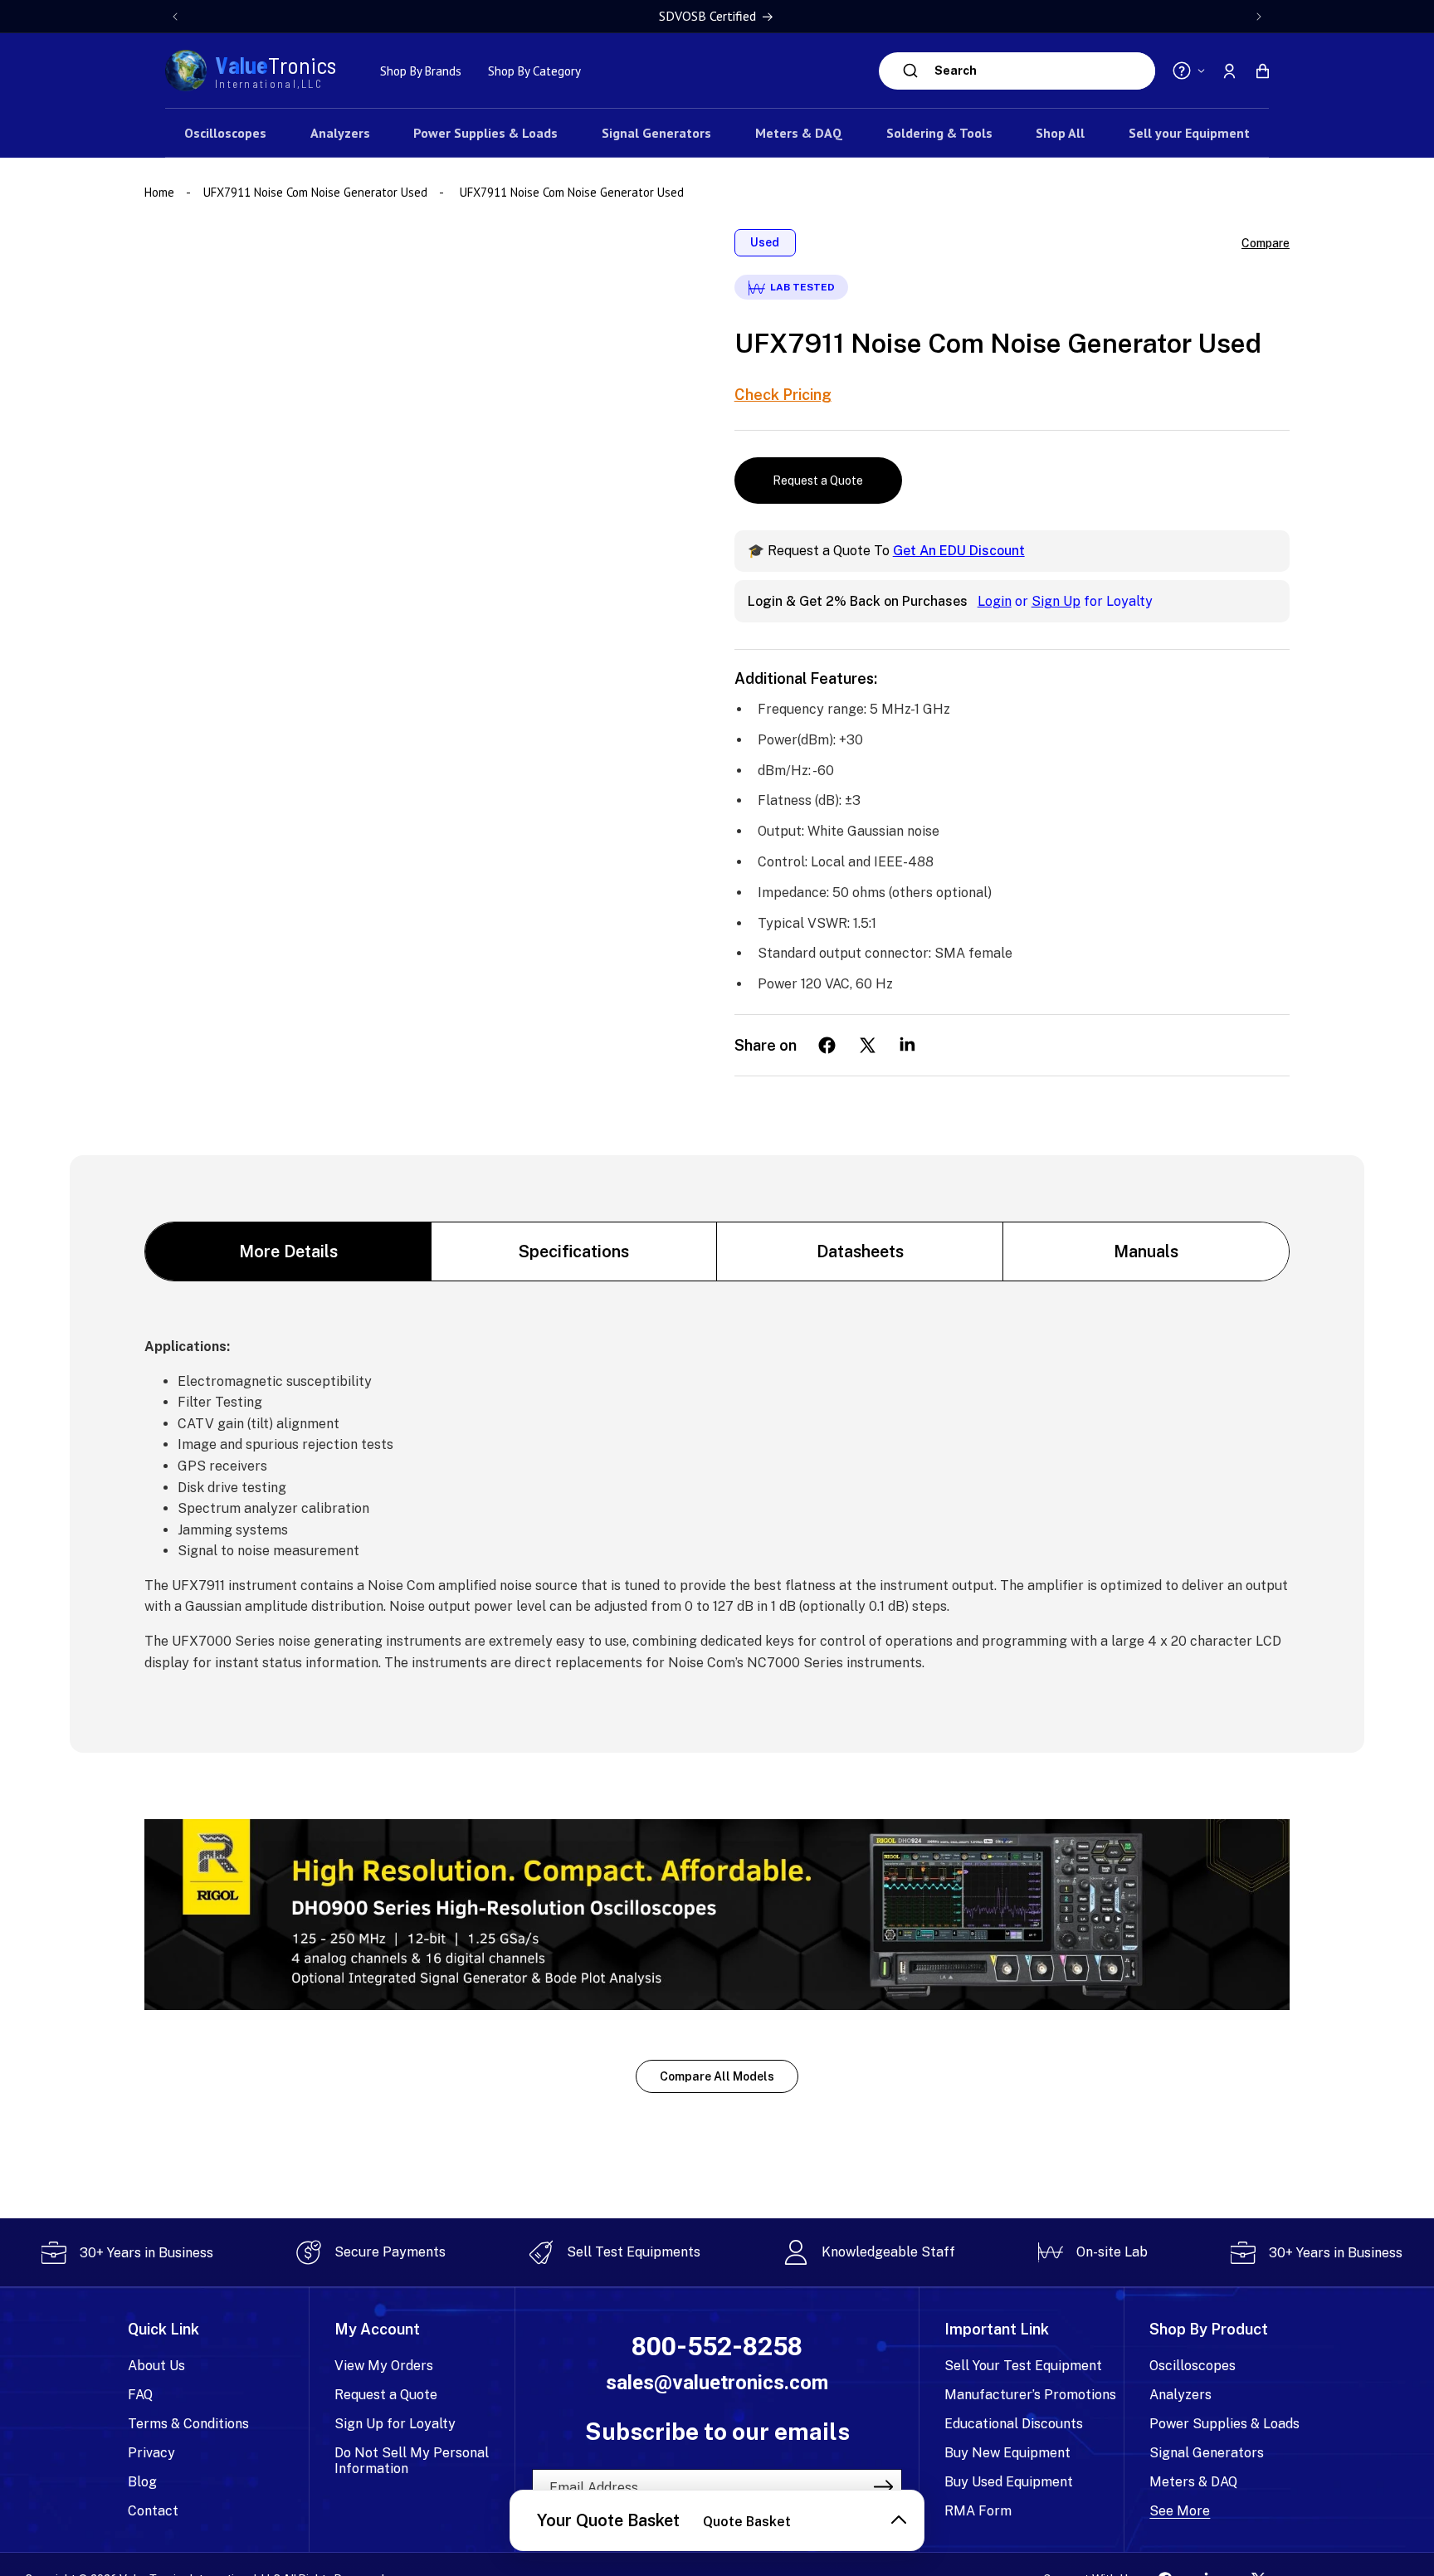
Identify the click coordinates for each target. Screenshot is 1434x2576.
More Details (288, 1251)
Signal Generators (1207, 2453)
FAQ (140, 2395)
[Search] (911, 71)
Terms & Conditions (188, 2424)
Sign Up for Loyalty (395, 2424)
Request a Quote (818, 481)
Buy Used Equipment (1009, 2482)
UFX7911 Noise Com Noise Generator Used (315, 192)
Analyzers (1180, 2395)
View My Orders (384, 2366)
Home (161, 192)
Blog (142, 2482)
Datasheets (860, 1251)
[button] (1262, 71)
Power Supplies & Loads (1224, 2424)
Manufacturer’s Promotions (1030, 2395)
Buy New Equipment (1007, 2453)
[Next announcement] (1259, 17)
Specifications (574, 1251)
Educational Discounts (1014, 2424)
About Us (156, 2366)
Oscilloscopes (1193, 2366)
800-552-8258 (717, 2347)
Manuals (1146, 1251)
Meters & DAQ (1193, 2482)
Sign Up (1056, 601)
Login (995, 601)
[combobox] (1041, 71)
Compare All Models (717, 2076)
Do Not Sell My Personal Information (412, 2461)
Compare (1266, 243)
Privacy (151, 2453)
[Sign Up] (884, 2487)
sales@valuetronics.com (717, 2383)
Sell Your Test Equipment (1023, 2366)
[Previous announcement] (175, 17)
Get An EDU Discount (959, 551)
